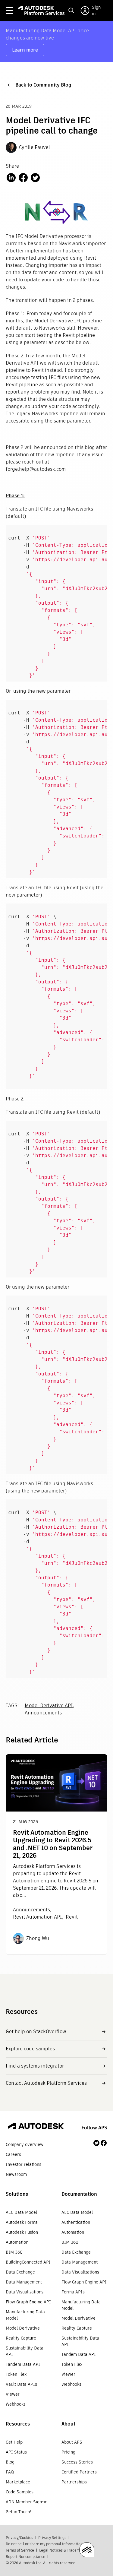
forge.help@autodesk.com (36, 469)
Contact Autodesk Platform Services (46, 2083)
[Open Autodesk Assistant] (87, 2550)
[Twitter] (96, 2143)
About (68, 2424)
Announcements (43, 1713)
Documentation (79, 2194)
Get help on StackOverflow (36, 2032)
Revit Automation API (38, 1917)
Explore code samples (30, 2049)
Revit (72, 1917)
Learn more (25, 50)
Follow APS (94, 2128)
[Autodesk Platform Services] (41, 11)
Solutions (17, 2194)
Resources (18, 2424)
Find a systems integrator (35, 2066)
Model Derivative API (49, 1706)
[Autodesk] (36, 2127)
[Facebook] (104, 2143)
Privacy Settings (52, 2538)
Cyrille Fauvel (35, 147)
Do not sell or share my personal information (44, 2544)
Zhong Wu (38, 1938)
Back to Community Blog (43, 85)
